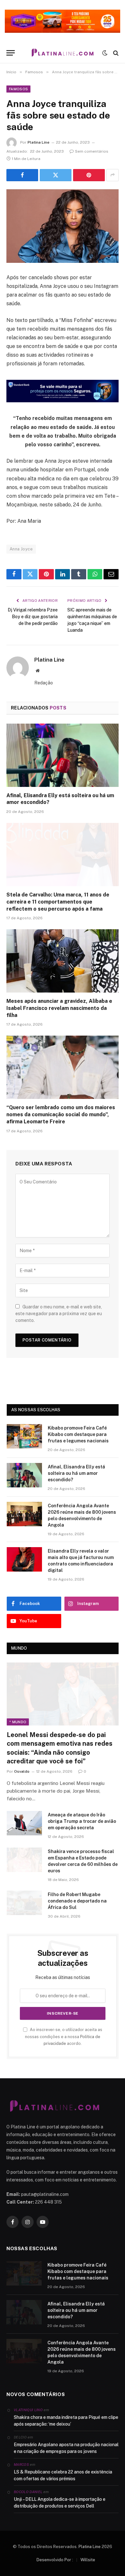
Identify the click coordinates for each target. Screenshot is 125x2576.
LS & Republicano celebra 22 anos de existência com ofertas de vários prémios (63, 2475)
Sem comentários (92, 151)
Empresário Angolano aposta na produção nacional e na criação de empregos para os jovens (66, 2448)
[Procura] (115, 53)
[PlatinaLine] (63, 53)
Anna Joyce (21, 549)
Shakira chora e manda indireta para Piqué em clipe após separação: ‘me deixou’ (66, 2421)
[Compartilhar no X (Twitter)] (56, 175)
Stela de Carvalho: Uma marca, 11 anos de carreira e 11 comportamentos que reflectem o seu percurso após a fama (58, 902)
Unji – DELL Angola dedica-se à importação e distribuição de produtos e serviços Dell (60, 2503)
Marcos (21, 2465)
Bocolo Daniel (28, 2492)
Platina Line (38, 142)
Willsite (88, 2560)
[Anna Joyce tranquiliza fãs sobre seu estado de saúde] (63, 226)
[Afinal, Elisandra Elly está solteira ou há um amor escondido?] (63, 755)
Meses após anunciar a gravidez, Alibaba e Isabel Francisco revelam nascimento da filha (59, 1008)
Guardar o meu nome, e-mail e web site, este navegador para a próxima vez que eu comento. (59, 1314)
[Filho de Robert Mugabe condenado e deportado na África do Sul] (24, 1903)
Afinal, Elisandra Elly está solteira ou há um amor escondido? (76, 1473)
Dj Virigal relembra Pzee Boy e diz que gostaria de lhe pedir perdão (33, 617)
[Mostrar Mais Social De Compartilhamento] (113, 175)
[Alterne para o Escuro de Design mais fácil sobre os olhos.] (105, 53)
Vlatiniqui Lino (28, 2410)
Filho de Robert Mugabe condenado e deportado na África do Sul (77, 1901)
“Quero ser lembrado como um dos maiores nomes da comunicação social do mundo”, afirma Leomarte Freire (61, 1114)
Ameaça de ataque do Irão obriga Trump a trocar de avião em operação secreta (82, 1821)
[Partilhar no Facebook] (22, 175)
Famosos (18, 89)
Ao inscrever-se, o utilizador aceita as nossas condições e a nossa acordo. (64, 2037)
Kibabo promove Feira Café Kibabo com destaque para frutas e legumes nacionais (78, 1434)
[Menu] (11, 53)
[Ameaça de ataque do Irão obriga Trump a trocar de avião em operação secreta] (24, 1823)
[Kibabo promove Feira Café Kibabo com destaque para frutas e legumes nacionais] (24, 1436)
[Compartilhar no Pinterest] (89, 175)
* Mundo (18, 1722)
